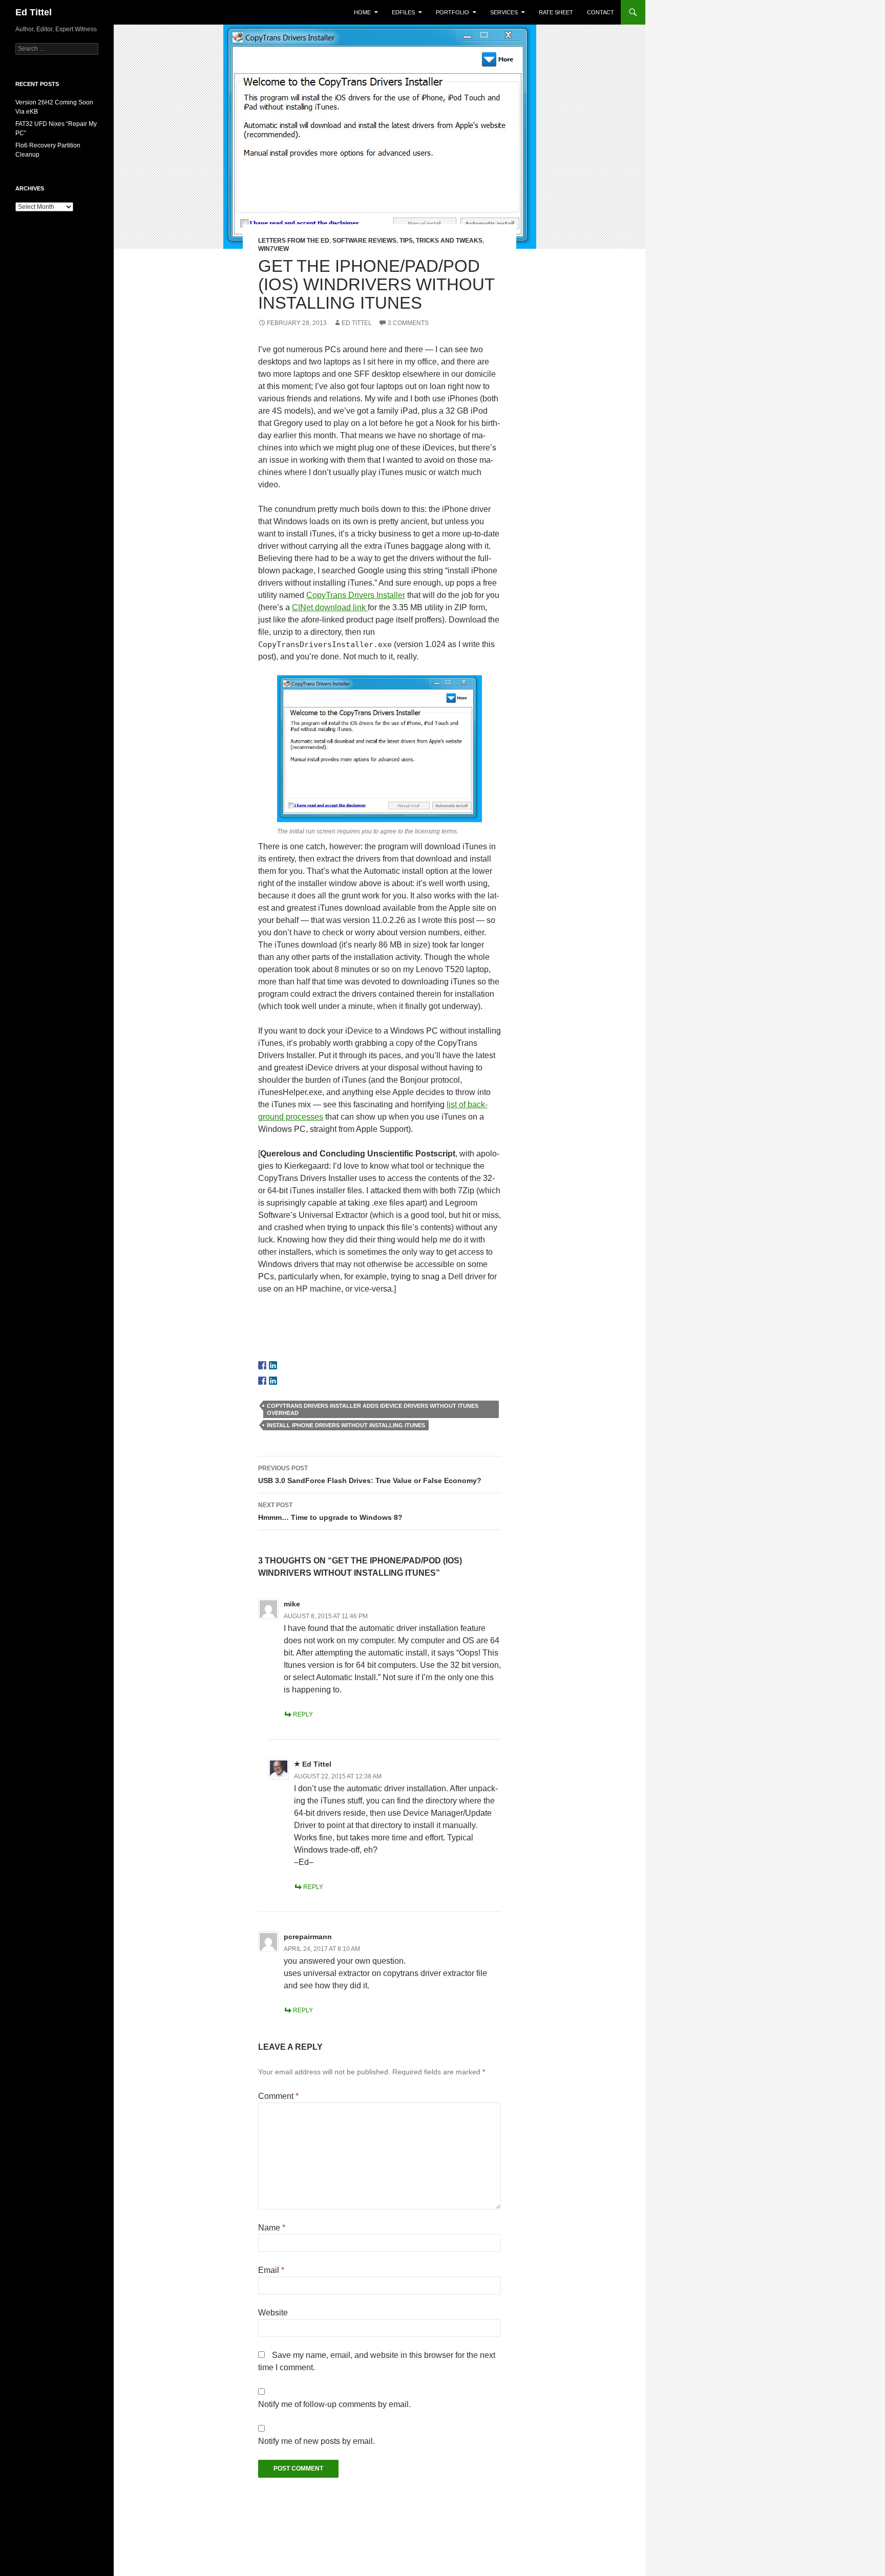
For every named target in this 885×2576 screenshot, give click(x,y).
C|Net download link (330, 607)
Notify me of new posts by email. (317, 2441)
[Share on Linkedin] (273, 1381)
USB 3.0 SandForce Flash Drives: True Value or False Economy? (370, 1475)
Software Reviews (364, 241)
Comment (278, 2096)
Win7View (273, 249)
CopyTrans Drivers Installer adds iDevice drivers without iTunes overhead (373, 1409)
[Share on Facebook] (262, 1381)
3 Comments (408, 323)
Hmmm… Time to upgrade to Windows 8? (330, 1511)
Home (362, 12)
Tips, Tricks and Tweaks (441, 241)
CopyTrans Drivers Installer (356, 595)
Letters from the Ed (294, 241)
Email (271, 2270)
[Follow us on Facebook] (262, 1365)
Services (504, 12)
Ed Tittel (34, 12)
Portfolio (452, 12)
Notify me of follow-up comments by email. (334, 2404)
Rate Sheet (556, 12)
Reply (303, 1714)
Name (272, 2228)
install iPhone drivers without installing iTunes (346, 1425)
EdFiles (403, 12)
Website (273, 2313)
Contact (600, 12)
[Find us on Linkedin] (273, 1365)
